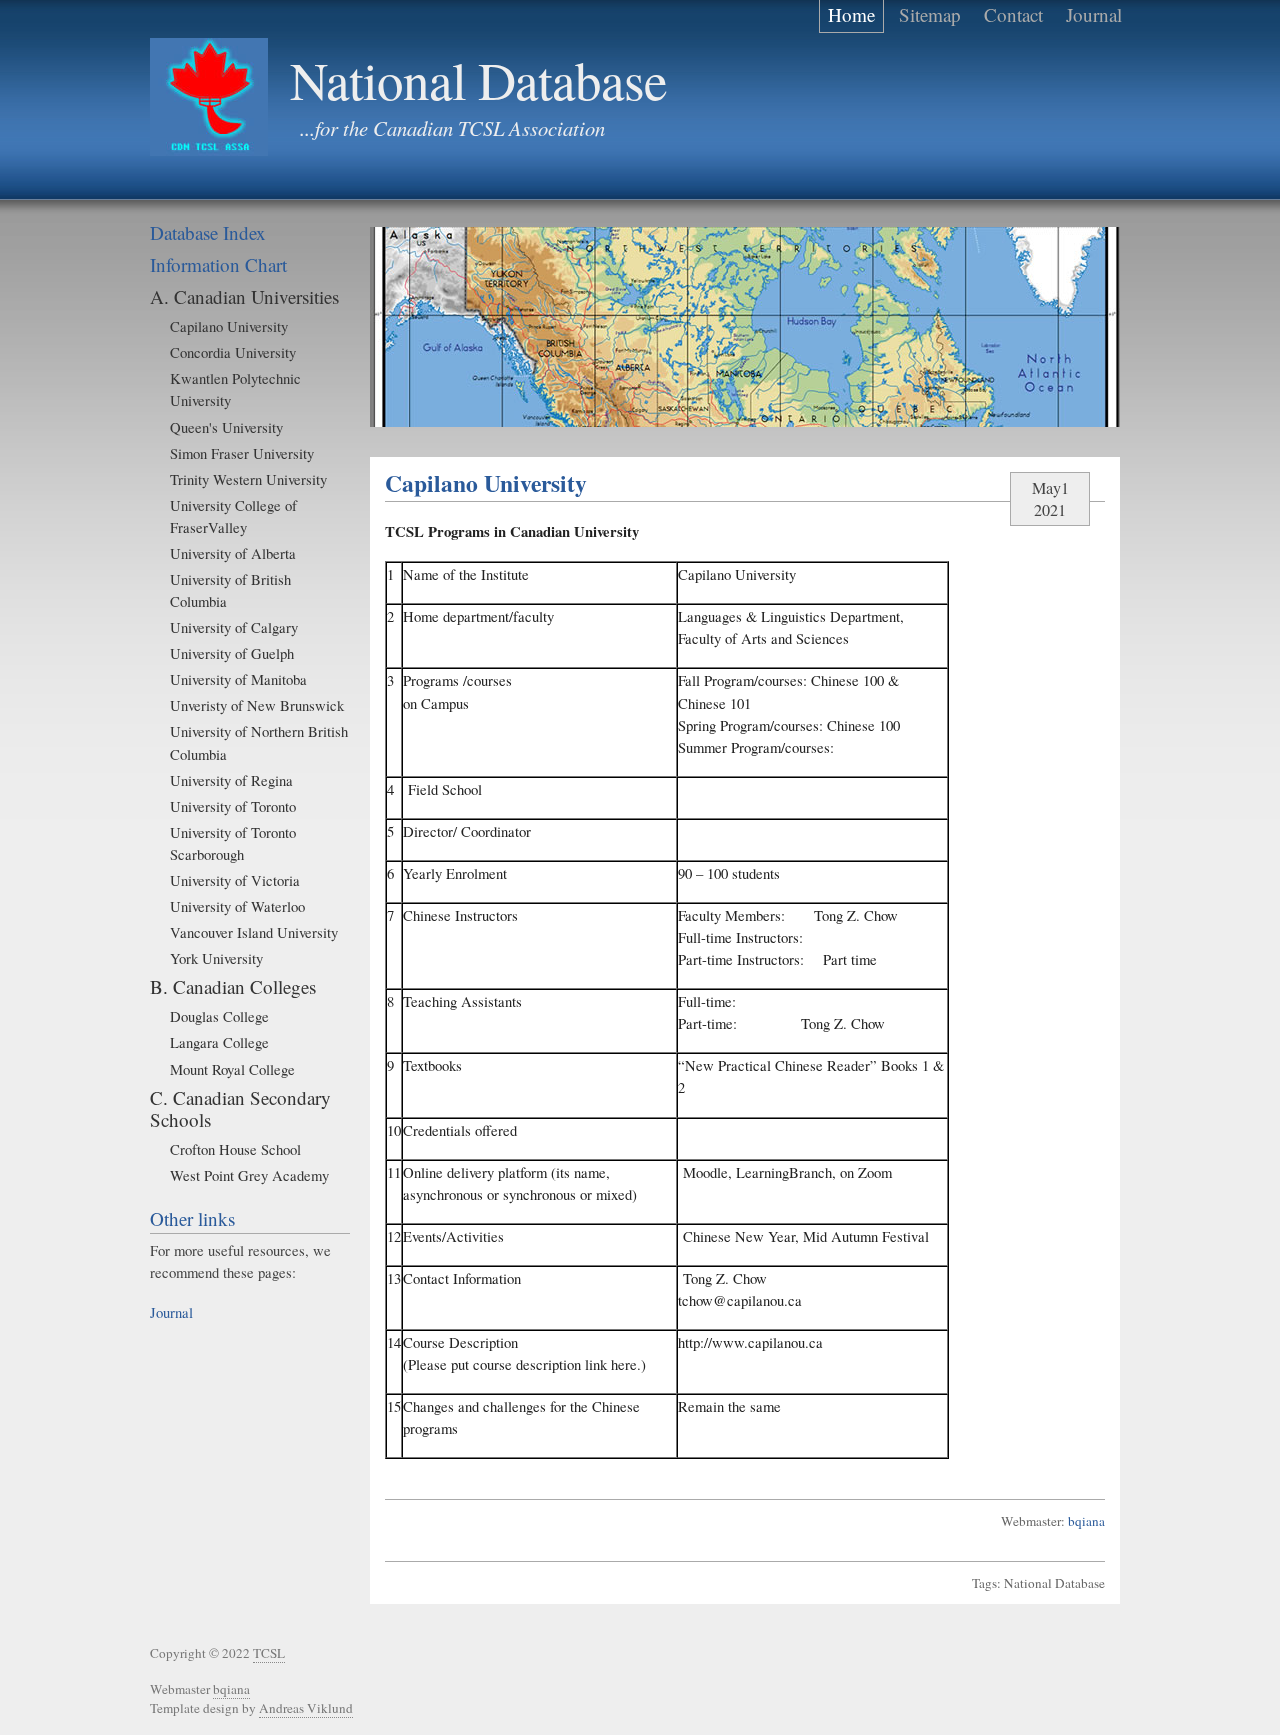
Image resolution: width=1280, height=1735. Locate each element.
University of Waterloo (237, 906)
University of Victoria (235, 880)
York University (216, 958)
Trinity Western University (248, 479)
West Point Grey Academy (249, 1175)
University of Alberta (233, 553)
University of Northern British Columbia (259, 742)
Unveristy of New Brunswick (257, 705)
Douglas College (219, 1016)
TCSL (269, 1653)
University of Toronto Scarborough (233, 843)
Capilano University (229, 326)
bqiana (1086, 1521)
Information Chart (218, 264)
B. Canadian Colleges (233, 986)
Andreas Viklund (306, 1708)
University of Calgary (234, 627)
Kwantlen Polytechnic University (235, 389)
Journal (171, 1312)
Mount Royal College (232, 1069)
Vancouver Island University (254, 932)
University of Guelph (232, 653)
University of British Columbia (230, 590)
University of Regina (231, 780)
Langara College (219, 1042)
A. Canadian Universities (244, 296)
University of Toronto (233, 806)
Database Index (208, 232)
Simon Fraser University (242, 453)
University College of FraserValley (233, 516)
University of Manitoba (238, 679)
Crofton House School (235, 1149)
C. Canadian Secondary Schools (240, 1108)
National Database (478, 79)
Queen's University (226, 427)
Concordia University (233, 352)
